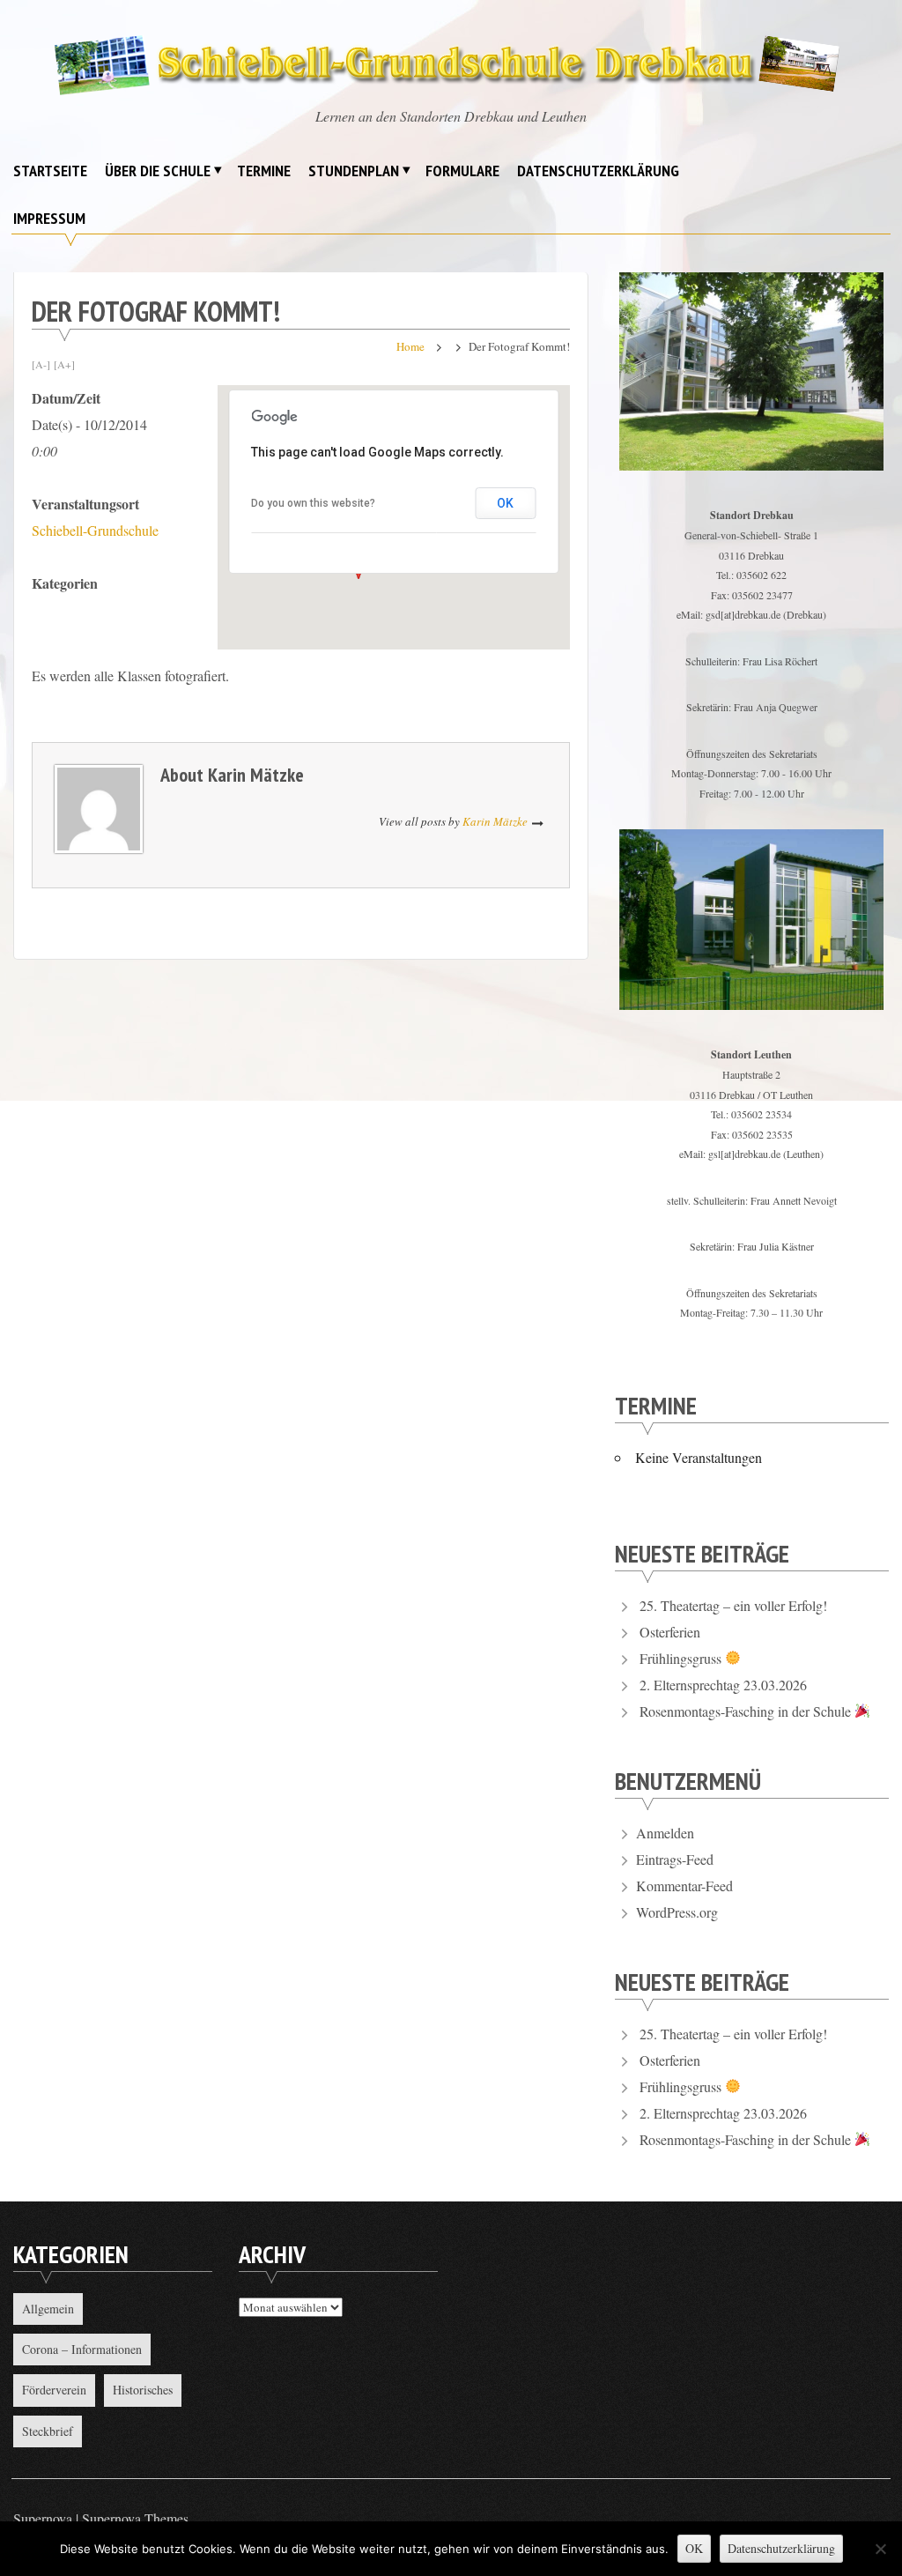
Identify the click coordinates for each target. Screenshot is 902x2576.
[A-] (41, 364)
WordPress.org (677, 1912)
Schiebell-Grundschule (95, 530)
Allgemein (48, 2309)
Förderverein (54, 2390)
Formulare (462, 171)
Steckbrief (48, 2431)
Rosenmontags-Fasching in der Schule (747, 1711)
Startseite (50, 171)
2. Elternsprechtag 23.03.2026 (723, 1685)
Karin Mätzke (256, 775)
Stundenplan (354, 171)
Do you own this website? (313, 503)
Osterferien (670, 1632)
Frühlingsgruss (682, 1658)
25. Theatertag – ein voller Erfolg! (733, 1605)
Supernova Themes (135, 2518)
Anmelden (665, 1833)
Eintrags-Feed (675, 1859)
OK (505, 503)
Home (410, 346)
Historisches (143, 2390)
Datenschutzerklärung (598, 171)
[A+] (64, 364)
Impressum (49, 218)
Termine (264, 171)
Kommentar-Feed (684, 1886)
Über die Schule (158, 171)
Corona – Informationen (82, 2349)
